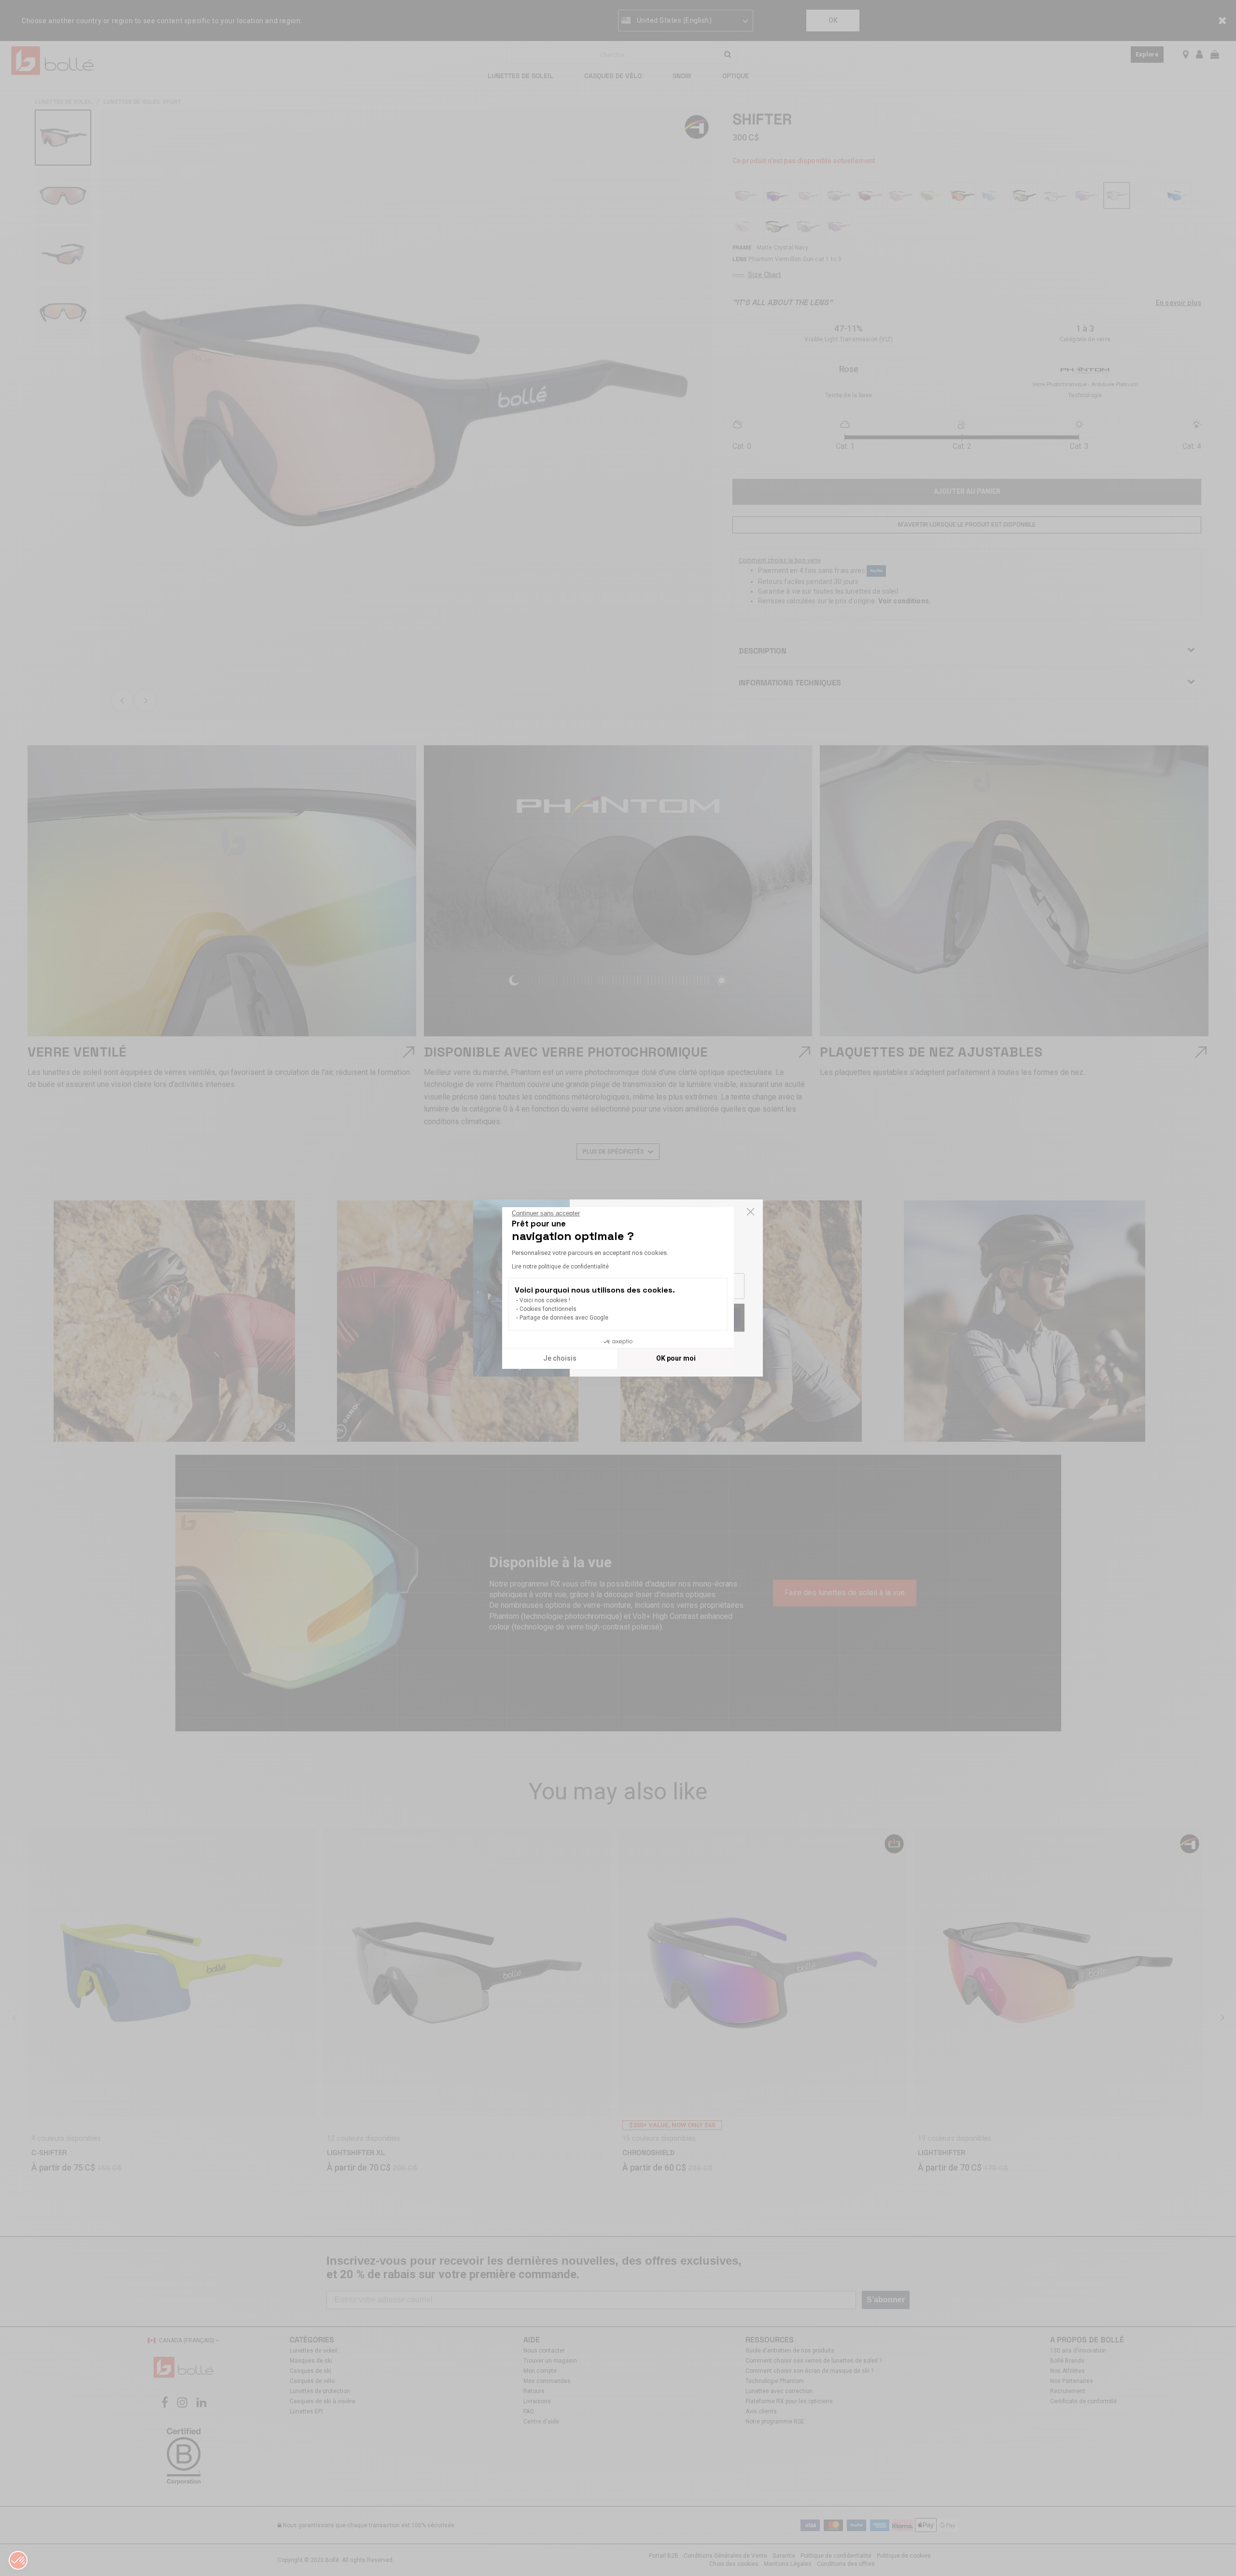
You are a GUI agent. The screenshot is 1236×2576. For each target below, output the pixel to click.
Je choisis (560, 1358)
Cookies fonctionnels (548, 1309)
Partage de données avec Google (564, 1318)
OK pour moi (676, 1358)
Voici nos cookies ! (545, 1300)
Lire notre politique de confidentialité (560, 1267)
